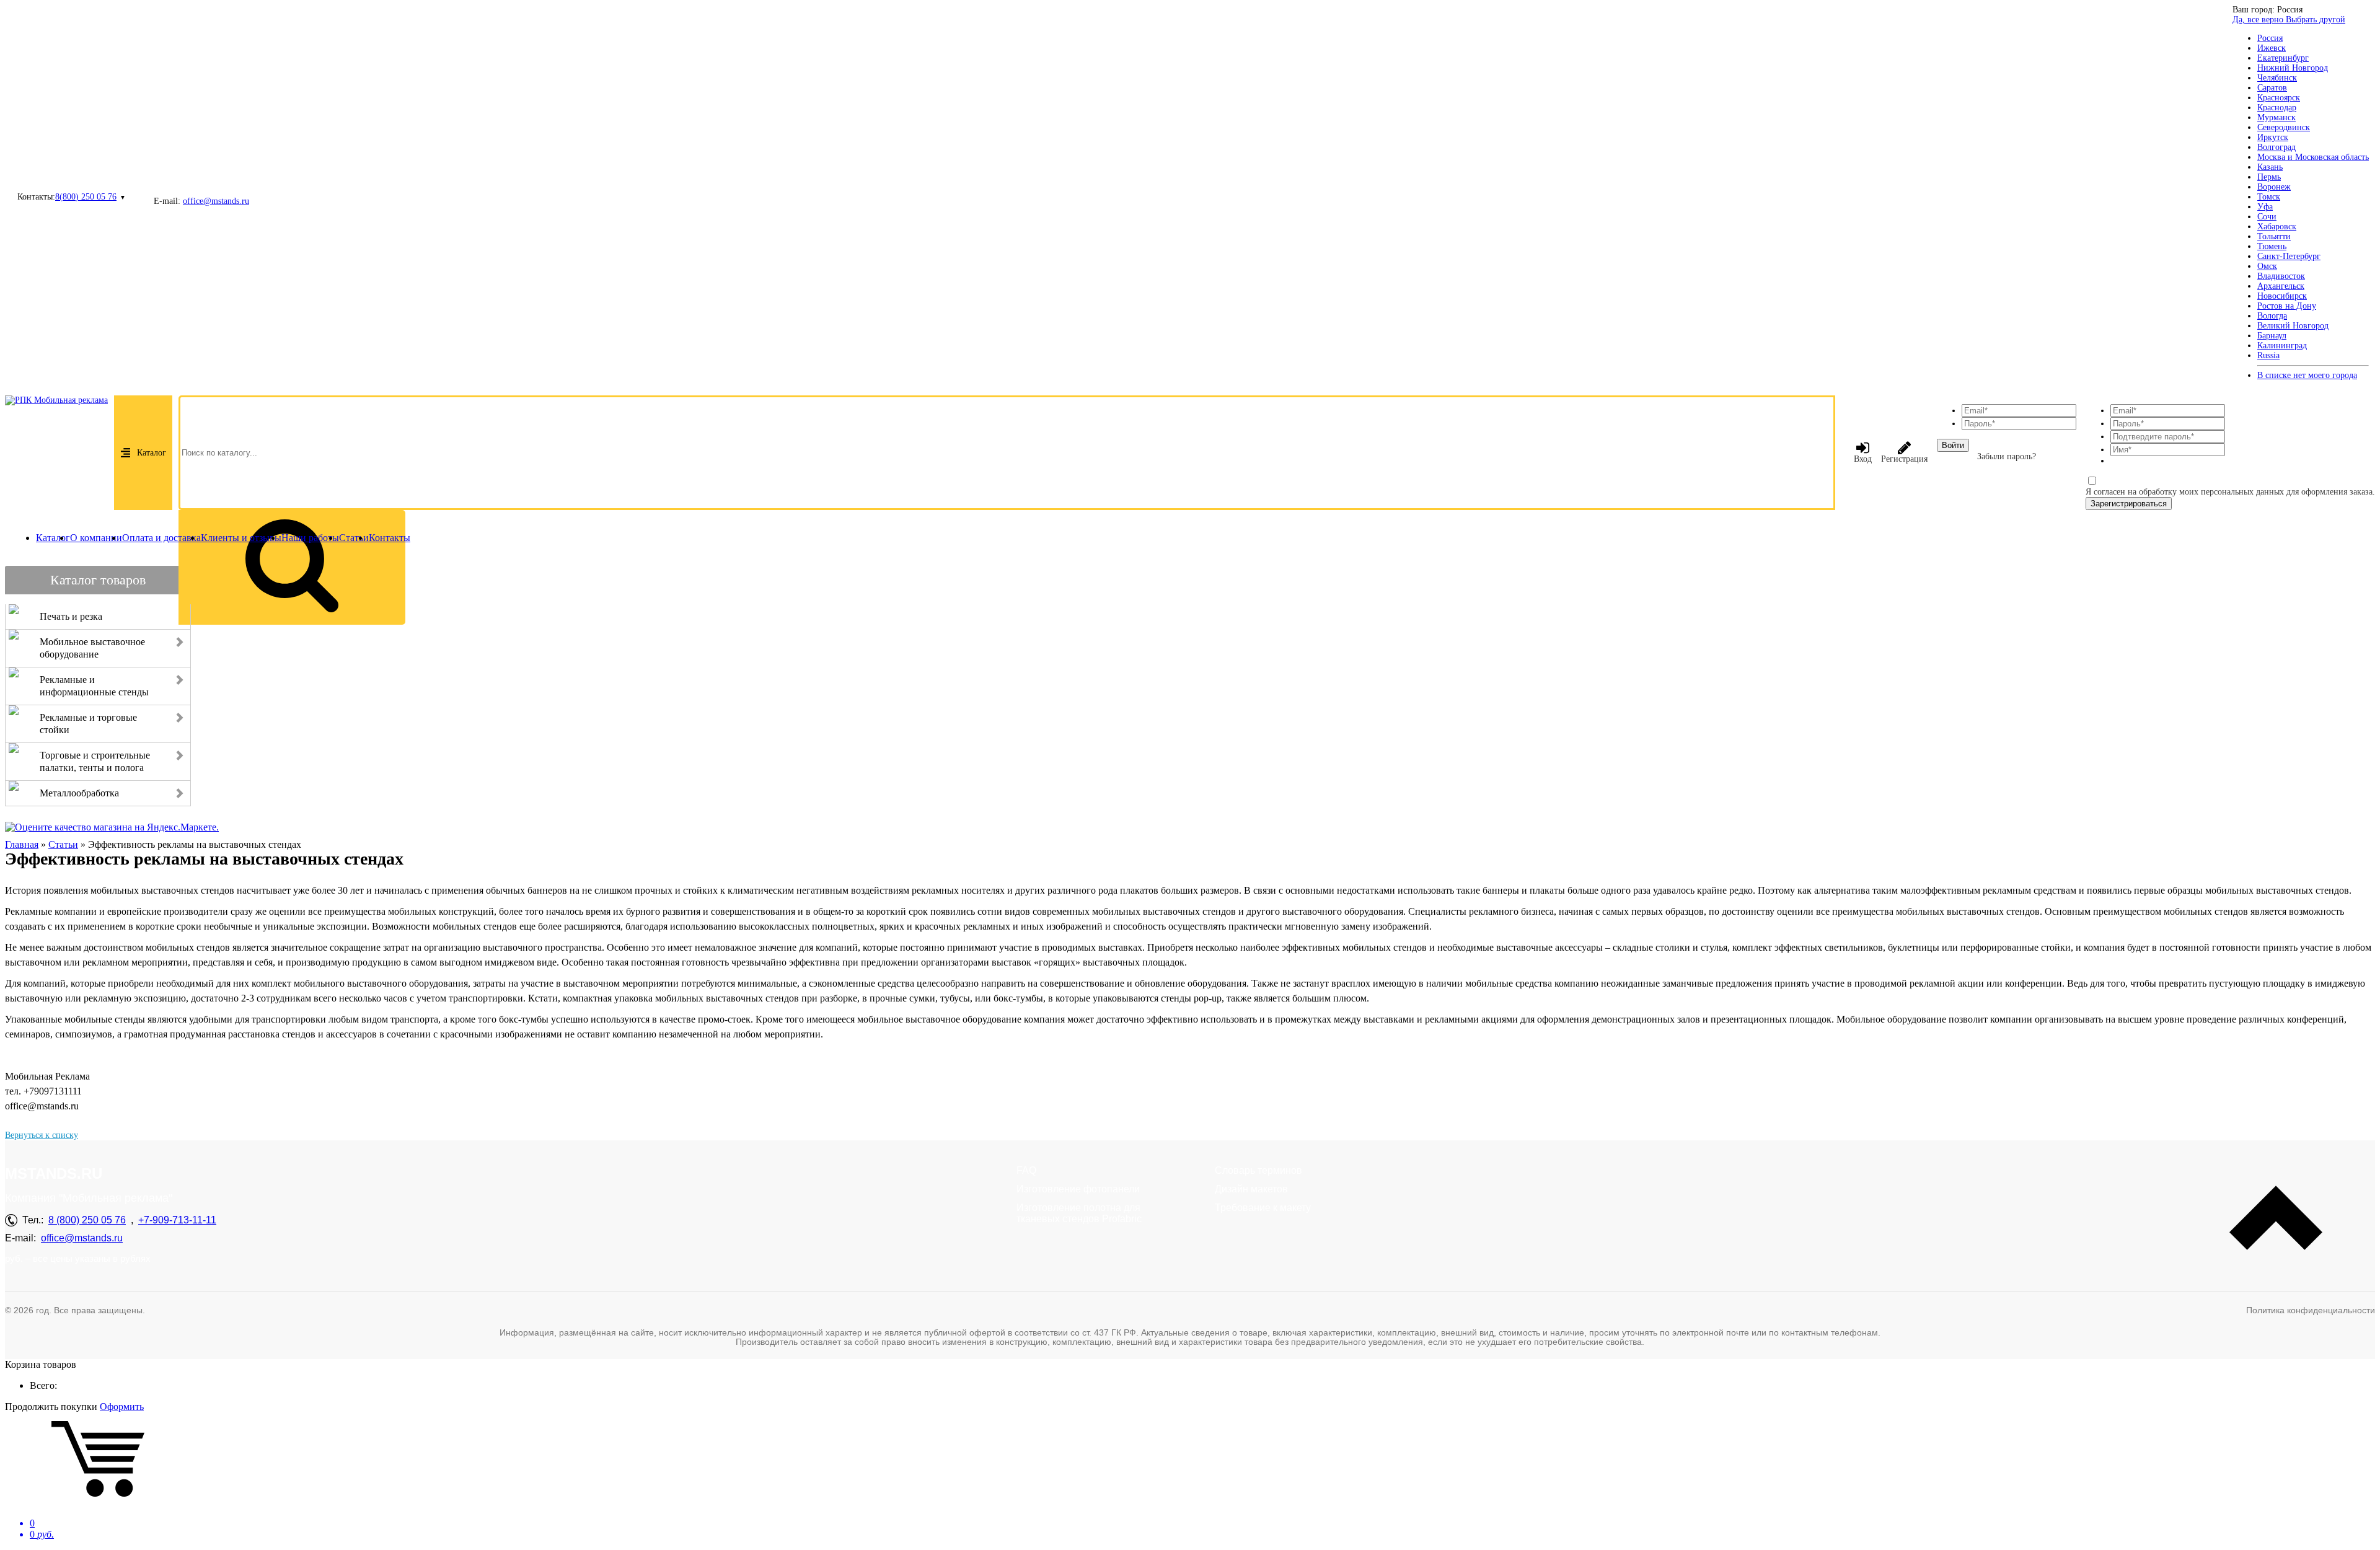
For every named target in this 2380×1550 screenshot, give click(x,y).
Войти (1953, 445)
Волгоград (2276, 147)
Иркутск (2273, 137)
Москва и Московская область (2313, 157)
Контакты (390, 538)
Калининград (2282, 346)
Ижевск (2272, 48)
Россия (2270, 38)
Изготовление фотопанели (1078, 1189)
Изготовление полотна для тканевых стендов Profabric (1079, 1213)
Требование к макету (1263, 1208)
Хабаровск (2277, 227)
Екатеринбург (2283, 58)
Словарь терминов (1258, 1170)
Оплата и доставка (161, 538)
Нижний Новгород (2293, 68)
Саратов (2272, 88)
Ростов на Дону (2287, 306)
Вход (1863, 459)
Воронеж (2274, 187)
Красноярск (2279, 98)
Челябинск (2277, 78)
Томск (2269, 197)
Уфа (2265, 207)
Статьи (354, 538)
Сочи (2267, 217)
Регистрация (1904, 459)
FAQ (1026, 1170)
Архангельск (2281, 286)
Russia (2268, 355)
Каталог (152, 453)
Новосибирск (2282, 296)
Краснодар (2277, 108)
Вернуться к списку (42, 1135)
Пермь (2269, 177)
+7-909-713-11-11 (177, 1220)
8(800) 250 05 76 (86, 197)
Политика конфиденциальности (2311, 1310)
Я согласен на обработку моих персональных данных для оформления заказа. (2230, 492)
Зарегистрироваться (2129, 504)
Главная (22, 844)
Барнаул (2272, 336)
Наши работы (310, 538)
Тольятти (2274, 236)
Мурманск (2276, 117)
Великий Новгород (2293, 326)
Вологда (2272, 316)
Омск (2267, 266)
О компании (96, 538)
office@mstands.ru (216, 201)
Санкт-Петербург (2289, 256)
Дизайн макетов (1251, 1189)
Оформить (122, 1407)
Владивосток (2281, 276)
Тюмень (2272, 246)
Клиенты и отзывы (241, 538)
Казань (2270, 167)
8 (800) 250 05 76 (87, 1220)
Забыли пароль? (2007, 456)
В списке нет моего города (2307, 375)
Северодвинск (2284, 127)
